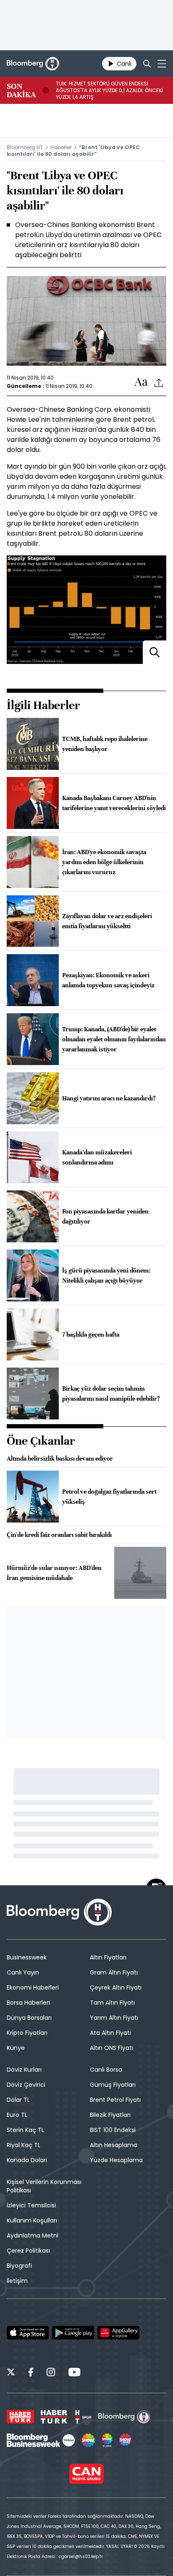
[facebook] (31, 2373)
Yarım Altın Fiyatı (114, 2018)
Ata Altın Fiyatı (110, 2033)
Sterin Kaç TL (25, 2130)
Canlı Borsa (106, 2070)
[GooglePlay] (73, 2333)
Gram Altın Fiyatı (114, 1972)
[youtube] (74, 2373)
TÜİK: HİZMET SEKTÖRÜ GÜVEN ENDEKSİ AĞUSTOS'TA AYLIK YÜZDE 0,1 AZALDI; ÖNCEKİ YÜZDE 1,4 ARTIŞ (109, 90)
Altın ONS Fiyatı (111, 2048)
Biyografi (19, 2266)
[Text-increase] (141, 382)
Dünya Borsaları (29, 2018)
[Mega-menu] (162, 64)
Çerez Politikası (28, 2251)
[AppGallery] (118, 2333)
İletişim (17, 2281)
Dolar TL (18, 2100)
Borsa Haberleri (28, 2003)
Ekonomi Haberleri (33, 1987)
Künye (16, 2048)
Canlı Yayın (23, 1972)
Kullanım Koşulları (32, 2220)
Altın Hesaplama (114, 2145)
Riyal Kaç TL (24, 2145)
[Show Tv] (88, 2440)
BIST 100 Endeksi (113, 2130)
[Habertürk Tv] (54, 2417)
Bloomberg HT (25, 147)
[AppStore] (28, 2333)
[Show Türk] (107, 2440)
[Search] (147, 64)
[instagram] (51, 2373)
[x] (11, 2373)
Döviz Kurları (24, 2070)
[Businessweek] (41, 2440)
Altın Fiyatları (108, 1957)
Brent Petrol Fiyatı (115, 2100)
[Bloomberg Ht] (125, 2417)
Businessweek (27, 1957)
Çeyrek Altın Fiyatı (116, 1987)
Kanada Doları (27, 2160)
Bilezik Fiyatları (110, 2115)
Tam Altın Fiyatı (112, 2003)
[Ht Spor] (83, 2417)
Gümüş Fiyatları (113, 2085)
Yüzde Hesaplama (116, 2160)
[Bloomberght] (33, 64)
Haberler (61, 147)
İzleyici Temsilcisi (31, 2205)
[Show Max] (126, 2440)
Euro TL (17, 2115)
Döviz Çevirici (26, 2085)
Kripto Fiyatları (27, 2033)
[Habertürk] (20, 2417)
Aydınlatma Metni (33, 2235)
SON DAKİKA (21, 90)
